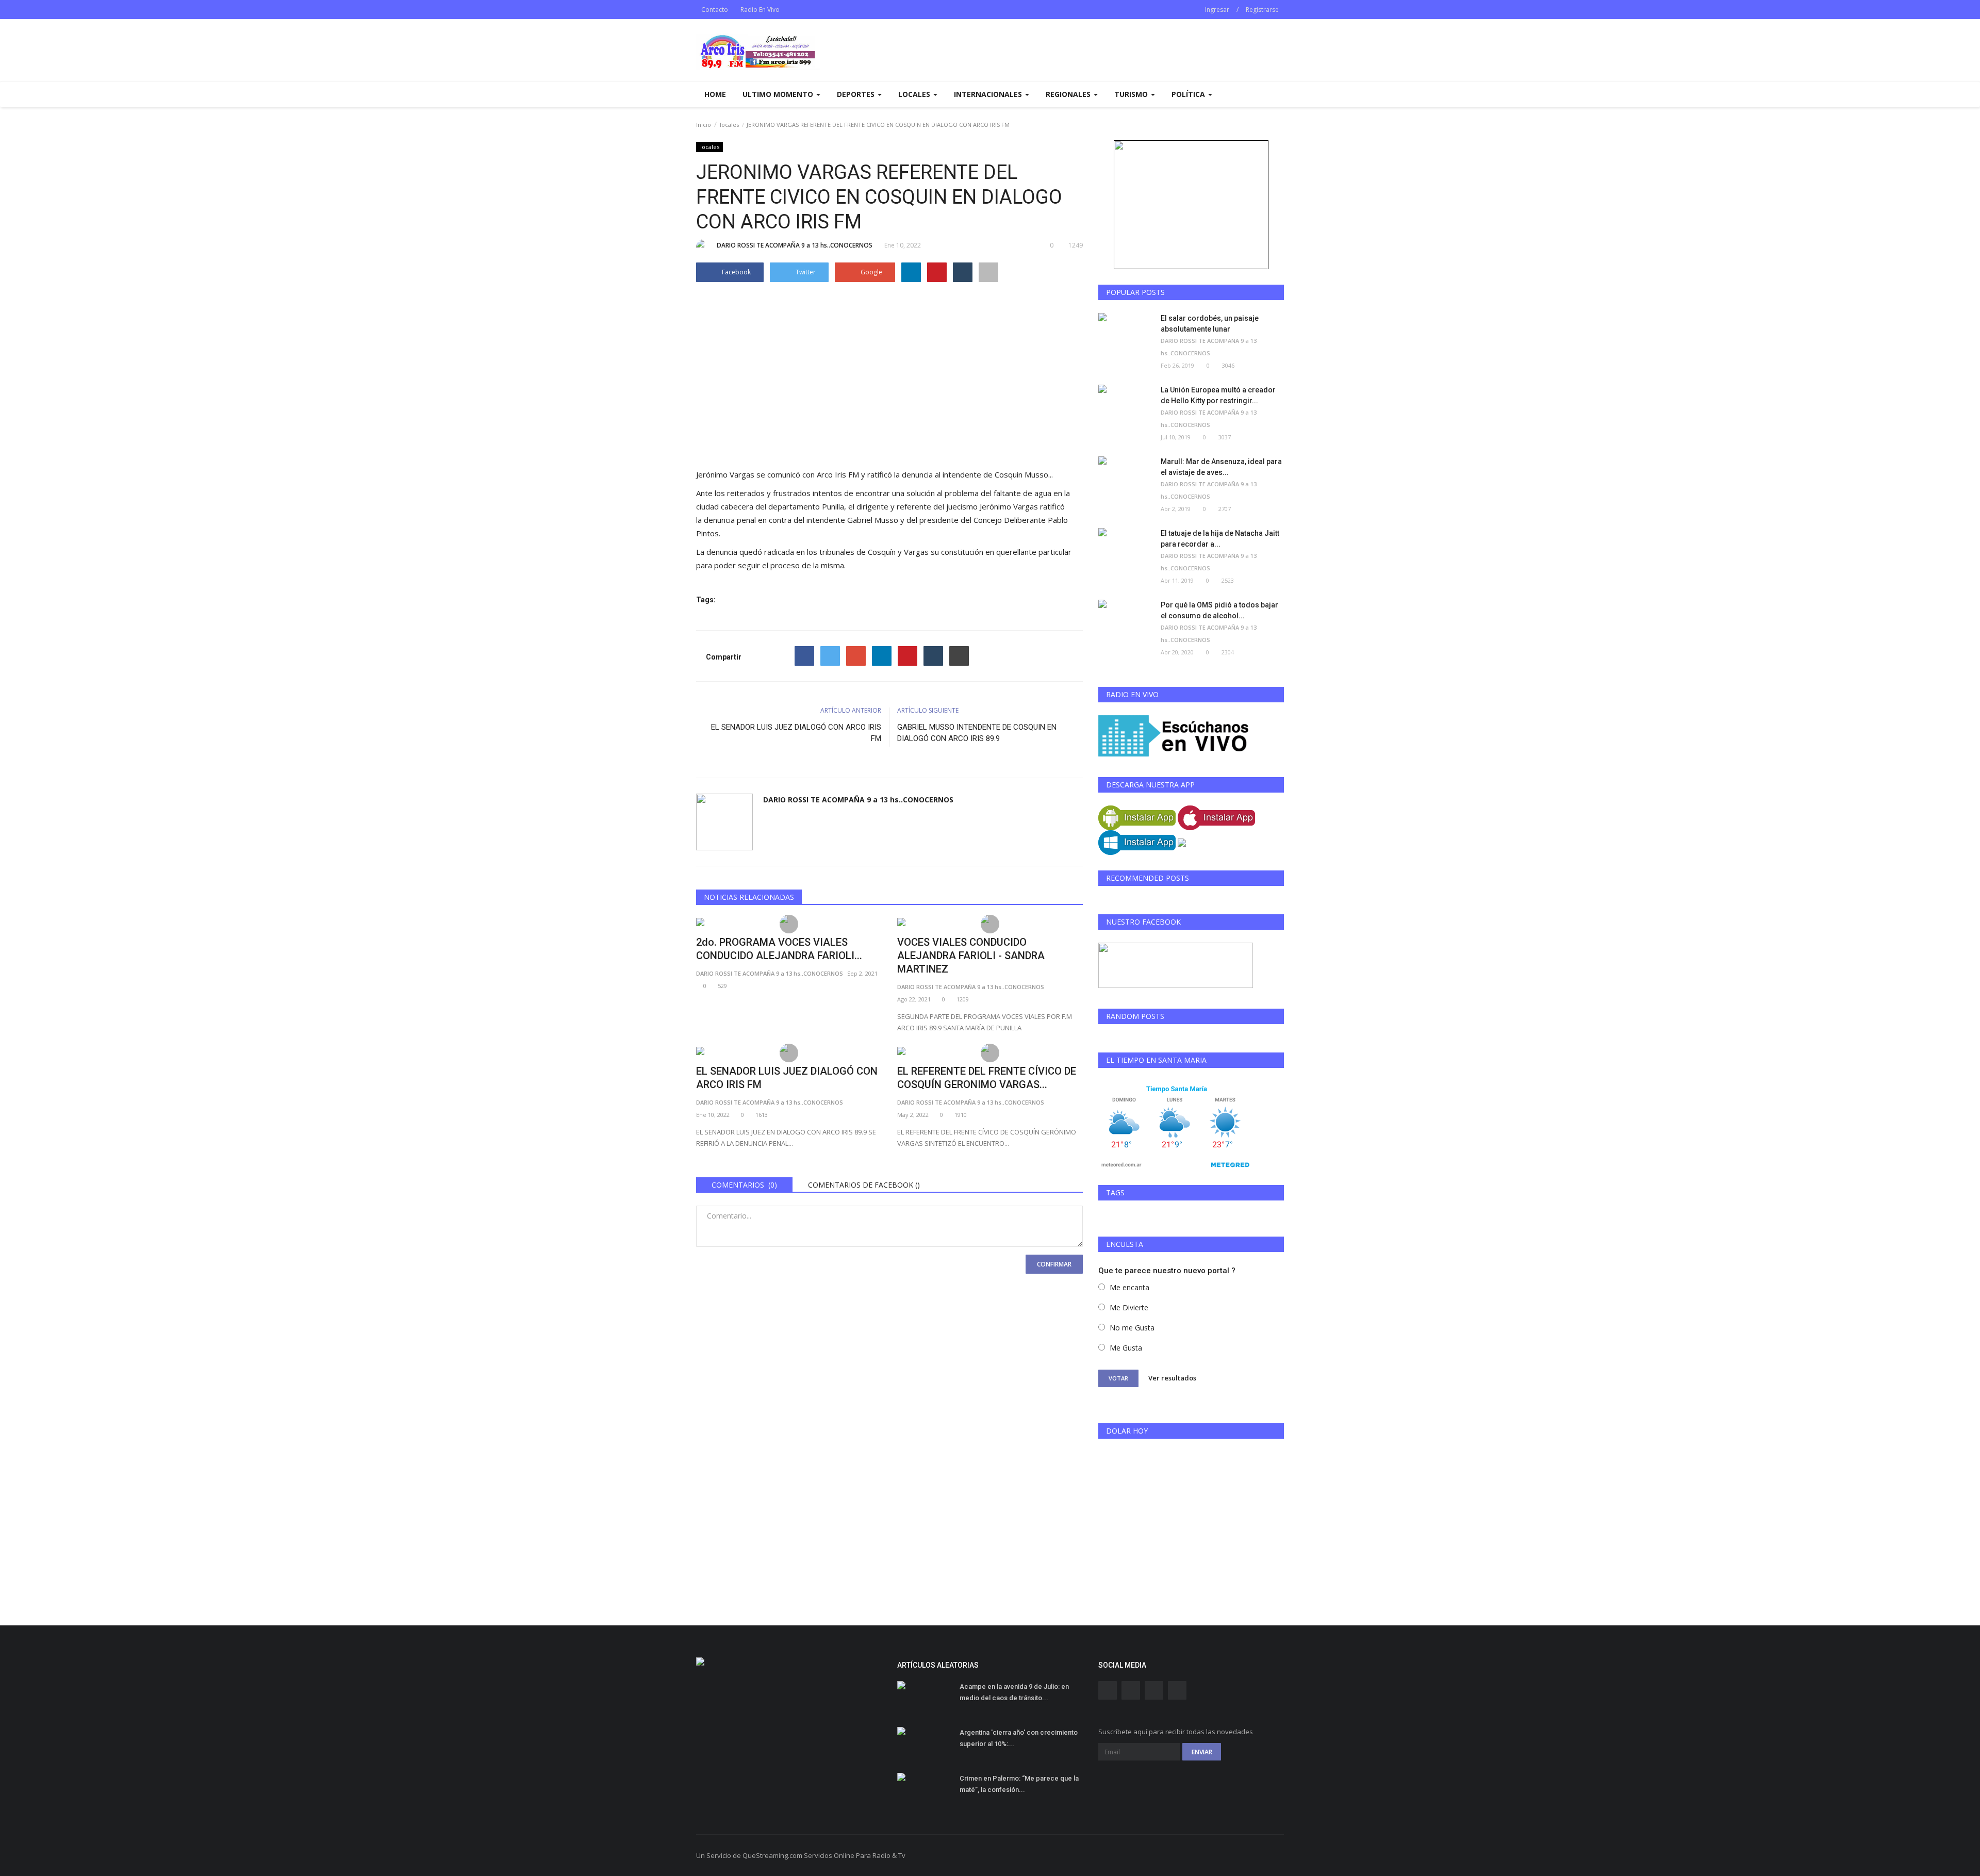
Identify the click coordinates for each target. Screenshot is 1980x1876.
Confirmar (1054, 1264)
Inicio (704, 125)
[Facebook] (804, 656)
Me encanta (1129, 1287)
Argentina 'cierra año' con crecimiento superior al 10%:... (1019, 1738)
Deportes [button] (857, 94)
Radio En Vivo (760, 10)
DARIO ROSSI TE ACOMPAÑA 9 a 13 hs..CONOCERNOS (795, 245)
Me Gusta (1126, 1348)
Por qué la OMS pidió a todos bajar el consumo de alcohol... (1219, 610)
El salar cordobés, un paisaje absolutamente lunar (1210, 324)
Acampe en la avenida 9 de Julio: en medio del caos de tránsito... (1014, 1692)
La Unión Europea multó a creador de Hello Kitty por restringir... (1218, 395)
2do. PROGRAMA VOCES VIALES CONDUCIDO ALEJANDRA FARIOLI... (779, 949)
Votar (1118, 1378)
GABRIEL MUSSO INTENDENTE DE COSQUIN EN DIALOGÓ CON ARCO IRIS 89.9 (977, 733)
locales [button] (915, 94)
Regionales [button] (1069, 94)
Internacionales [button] (989, 94)
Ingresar (1217, 10)
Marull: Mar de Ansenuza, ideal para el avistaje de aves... (1221, 467)
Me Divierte (1129, 1307)
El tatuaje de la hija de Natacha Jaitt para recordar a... (1220, 539)
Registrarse (1262, 10)
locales (729, 125)
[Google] (856, 656)
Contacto (715, 10)
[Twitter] (830, 656)
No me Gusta (1132, 1328)
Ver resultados (1172, 1378)
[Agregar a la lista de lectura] (988, 272)
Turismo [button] (1132, 94)
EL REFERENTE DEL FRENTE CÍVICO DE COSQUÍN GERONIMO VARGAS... (987, 1078)
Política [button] (1189, 94)
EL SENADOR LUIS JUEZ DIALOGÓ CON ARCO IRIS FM (796, 733)
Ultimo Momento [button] (779, 94)
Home (715, 94)
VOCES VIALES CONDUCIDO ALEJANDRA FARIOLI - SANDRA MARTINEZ (971, 956)
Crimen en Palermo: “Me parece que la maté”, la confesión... (1019, 1784)
